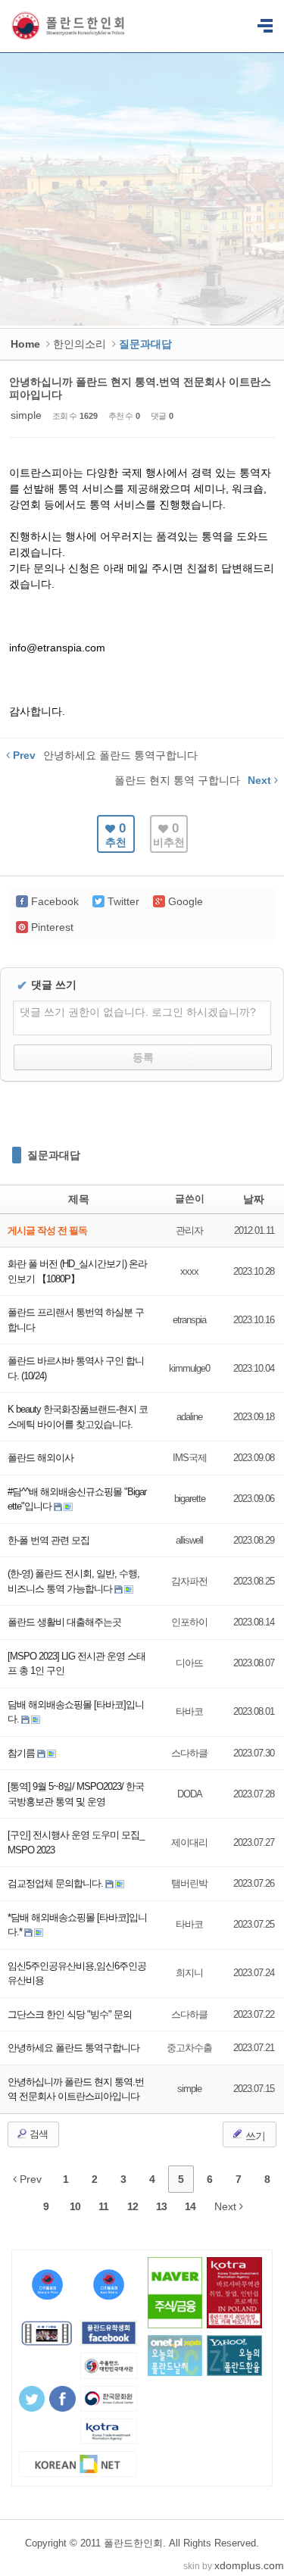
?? (265, 27)
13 (161, 2206)
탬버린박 (189, 1883)
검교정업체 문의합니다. (56, 1883)
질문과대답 (54, 1155)
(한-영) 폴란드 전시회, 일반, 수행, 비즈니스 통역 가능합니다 (73, 1581)
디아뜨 (189, 1663)
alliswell (189, 1540)
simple (26, 415)
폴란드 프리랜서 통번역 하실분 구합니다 (76, 1320)
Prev (29, 2179)
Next (227, 2206)
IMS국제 (190, 1458)
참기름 (22, 1753)
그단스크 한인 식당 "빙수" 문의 (70, 2014)
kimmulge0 (189, 1368)
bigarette (190, 1499)
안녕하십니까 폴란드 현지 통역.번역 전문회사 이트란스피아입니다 (76, 2089)
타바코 (189, 1711)
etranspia (189, 1320)
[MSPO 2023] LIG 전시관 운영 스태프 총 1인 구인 (76, 1664)
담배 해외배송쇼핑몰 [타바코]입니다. (76, 1712)
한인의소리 (80, 344)
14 (190, 2206)
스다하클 (189, 1753)
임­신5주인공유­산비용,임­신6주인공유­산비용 (77, 1973)
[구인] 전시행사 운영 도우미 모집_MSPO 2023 (76, 1842)
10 (75, 2206)
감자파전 (189, 1581)
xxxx (189, 1271)
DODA (190, 1794)
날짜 (254, 1199)
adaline (189, 1417)
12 (133, 2206)
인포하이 (189, 1622)
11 (103, 2206)
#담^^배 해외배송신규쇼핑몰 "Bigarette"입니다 (77, 1499)
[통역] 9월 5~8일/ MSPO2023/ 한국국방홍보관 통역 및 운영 (76, 1794)
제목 (79, 1199)
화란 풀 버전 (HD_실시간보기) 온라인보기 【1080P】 (77, 1271)
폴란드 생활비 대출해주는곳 (64, 1622)
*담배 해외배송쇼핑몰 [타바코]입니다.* (77, 1925)
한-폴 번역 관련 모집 (48, 1540)
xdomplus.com (249, 2565)
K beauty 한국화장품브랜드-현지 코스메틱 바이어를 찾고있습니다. (78, 1417)
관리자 (189, 1230)
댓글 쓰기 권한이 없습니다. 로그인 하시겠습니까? (138, 1012)
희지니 (189, 1973)
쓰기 (254, 2136)
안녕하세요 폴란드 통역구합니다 (73, 2048)
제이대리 (189, 1842)
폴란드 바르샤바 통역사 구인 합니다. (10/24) (76, 1368)
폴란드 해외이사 (41, 1458)
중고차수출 (189, 2048)
